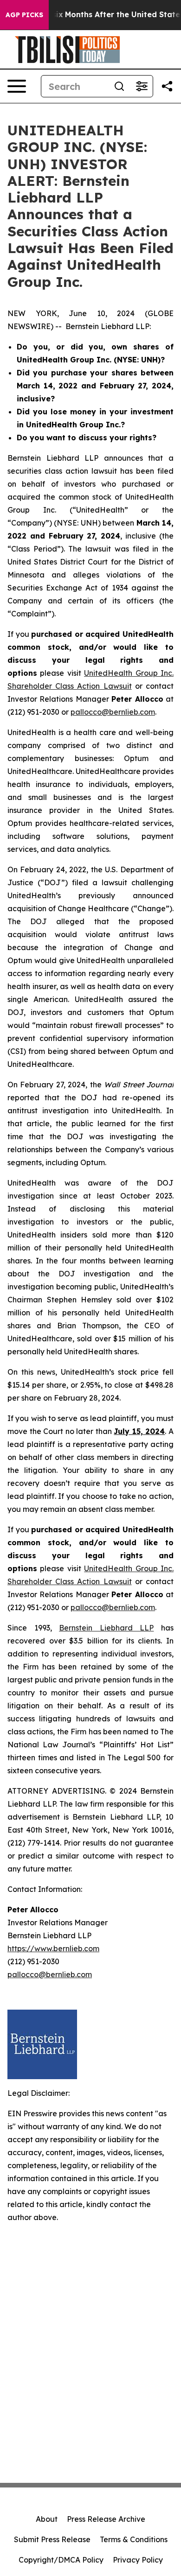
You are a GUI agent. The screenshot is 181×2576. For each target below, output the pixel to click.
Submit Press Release (52, 2539)
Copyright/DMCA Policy (61, 2560)
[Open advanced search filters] (142, 86)
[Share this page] (167, 86)
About (47, 2519)
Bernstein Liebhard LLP (106, 1628)
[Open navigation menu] (17, 86)
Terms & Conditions (134, 2539)
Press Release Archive (106, 2519)
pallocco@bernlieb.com (113, 712)
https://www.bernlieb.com (53, 1948)
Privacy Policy (138, 2560)
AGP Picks (24, 15)
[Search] (119, 86)
